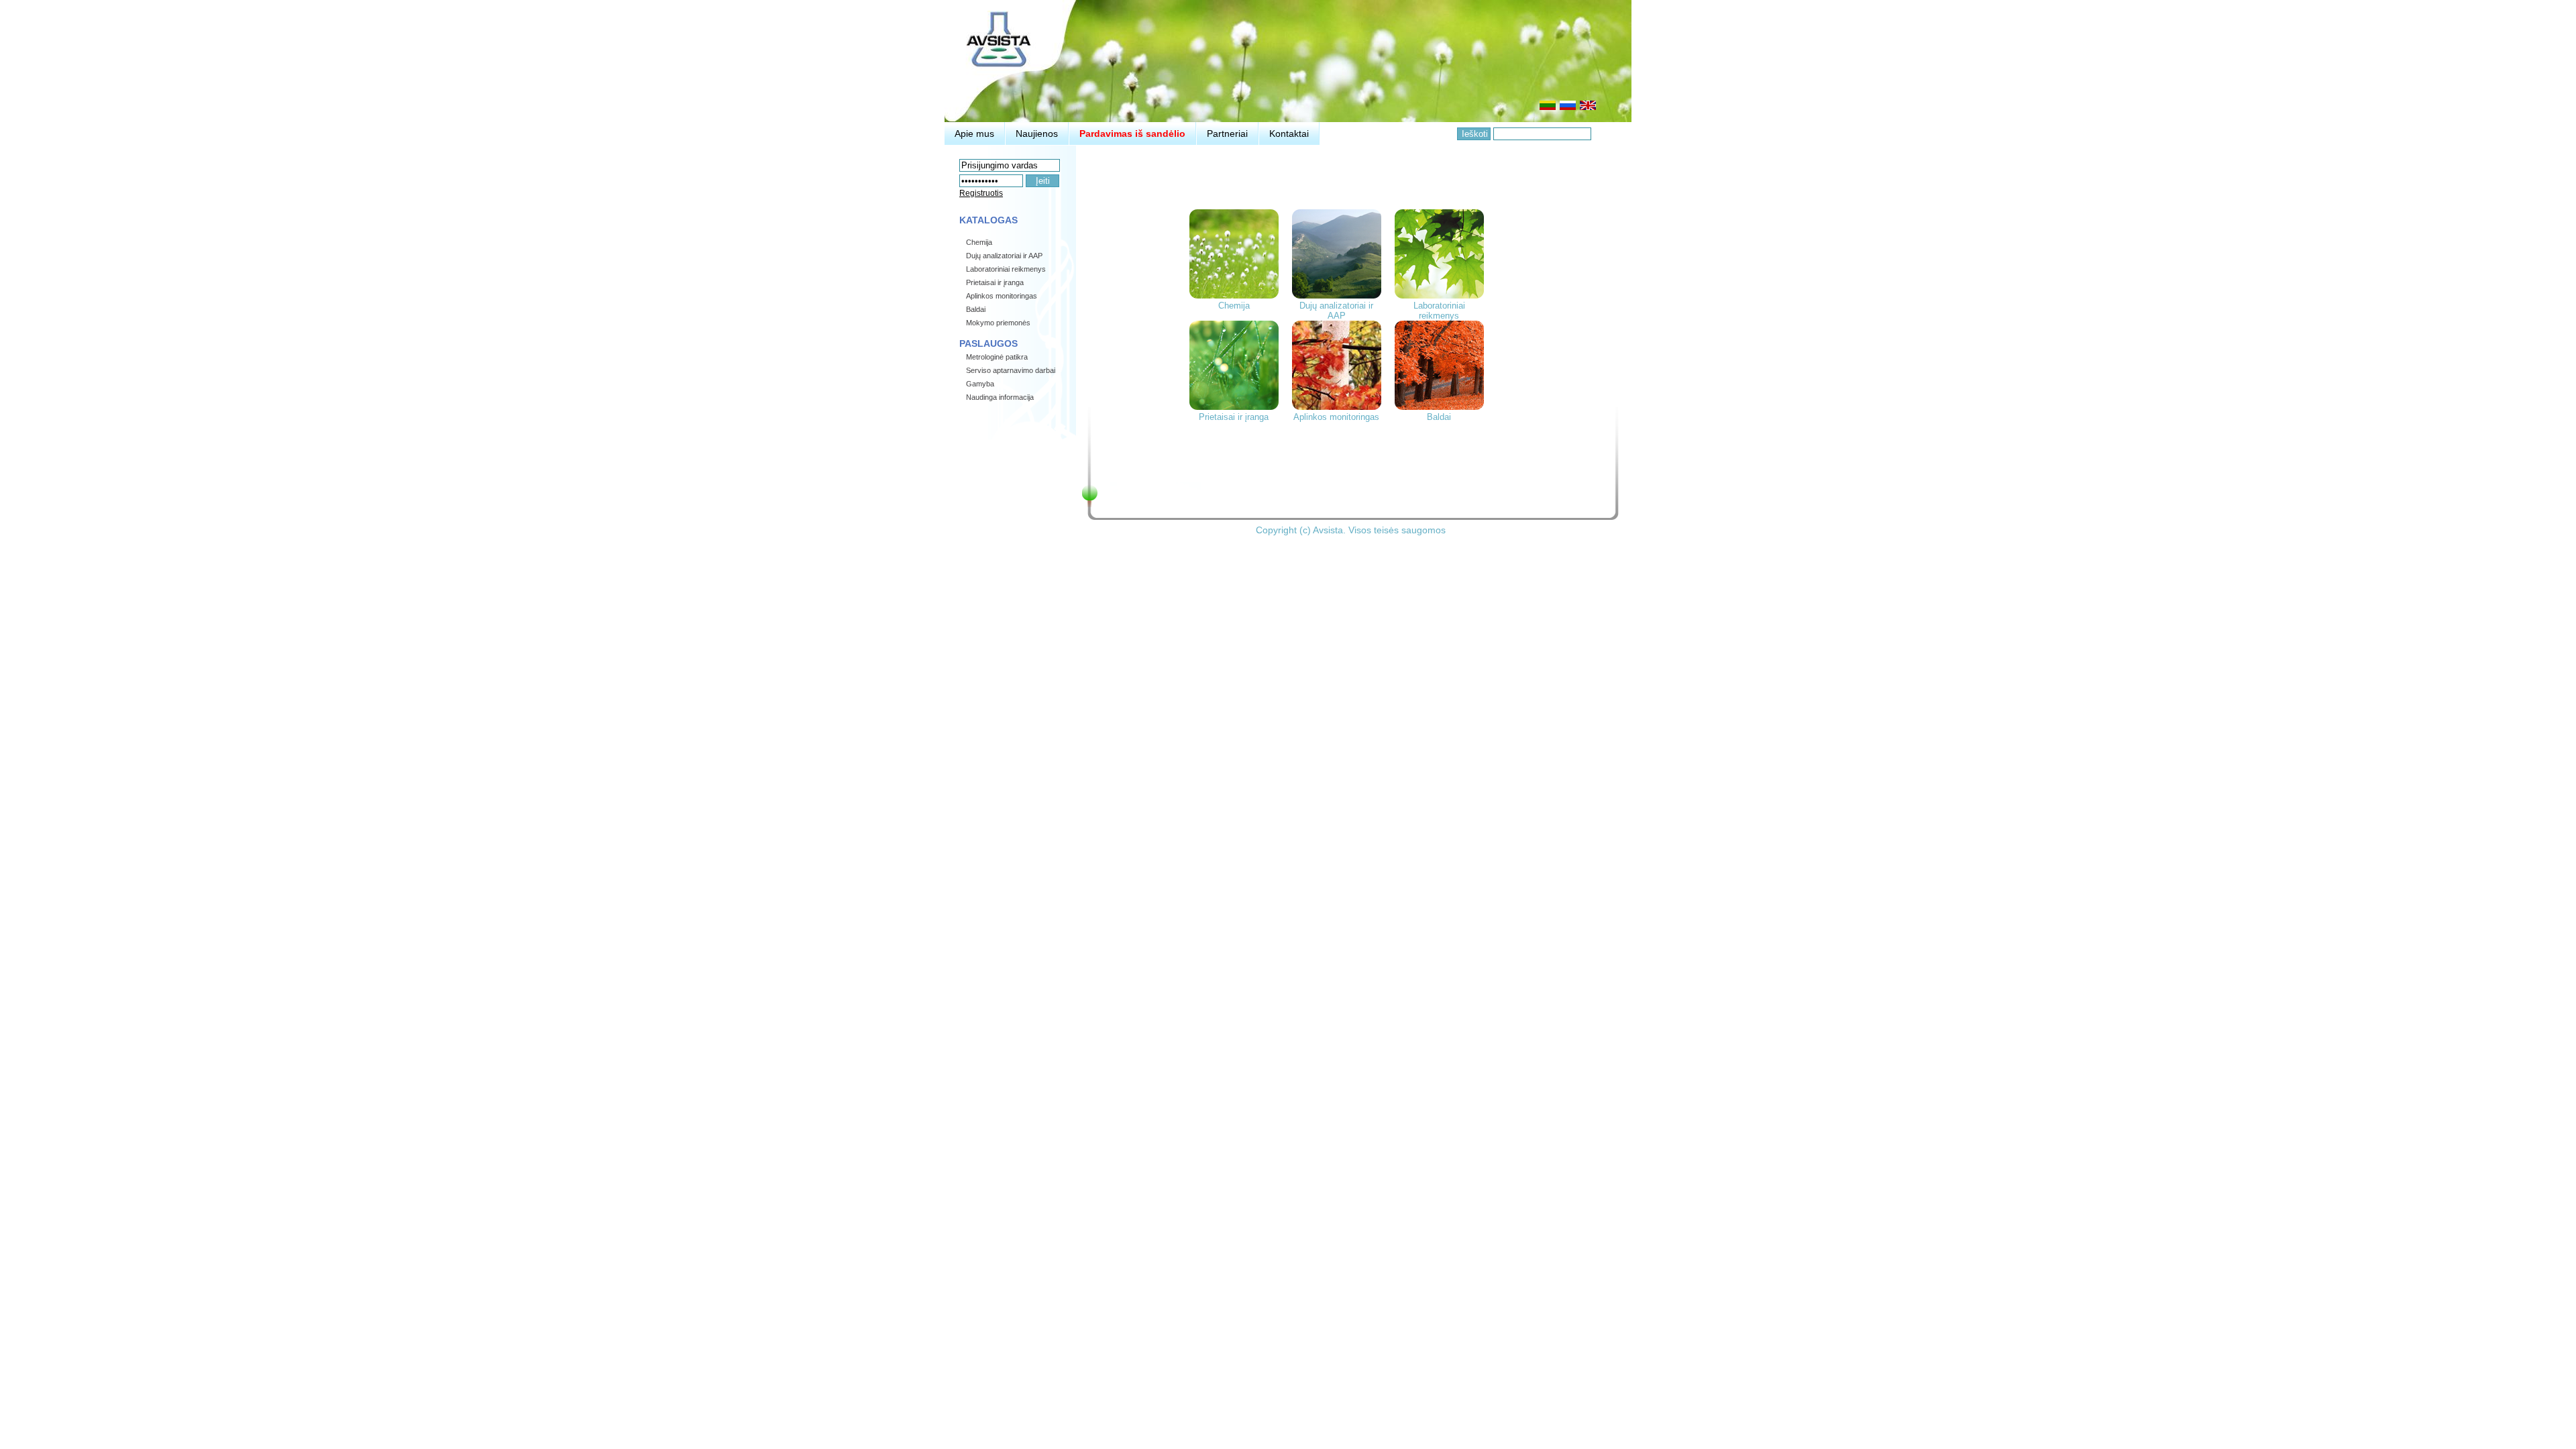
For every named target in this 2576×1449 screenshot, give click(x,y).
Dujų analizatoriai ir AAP (1336, 311)
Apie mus (974, 133)
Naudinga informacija (1000, 397)
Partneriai (1227, 133)
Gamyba (980, 384)
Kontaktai (1289, 133)
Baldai (1439, 417)
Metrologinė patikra (997, 357)
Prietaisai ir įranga (1234, 417)
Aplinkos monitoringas (1336, 417)
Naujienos (1037, 133)
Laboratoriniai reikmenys (1439, 311)
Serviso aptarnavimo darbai (1011, 370)
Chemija (1234, 306)
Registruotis (981, 193)
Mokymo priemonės (998, 323)
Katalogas (988, 220)
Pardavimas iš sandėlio (1132, 133)
